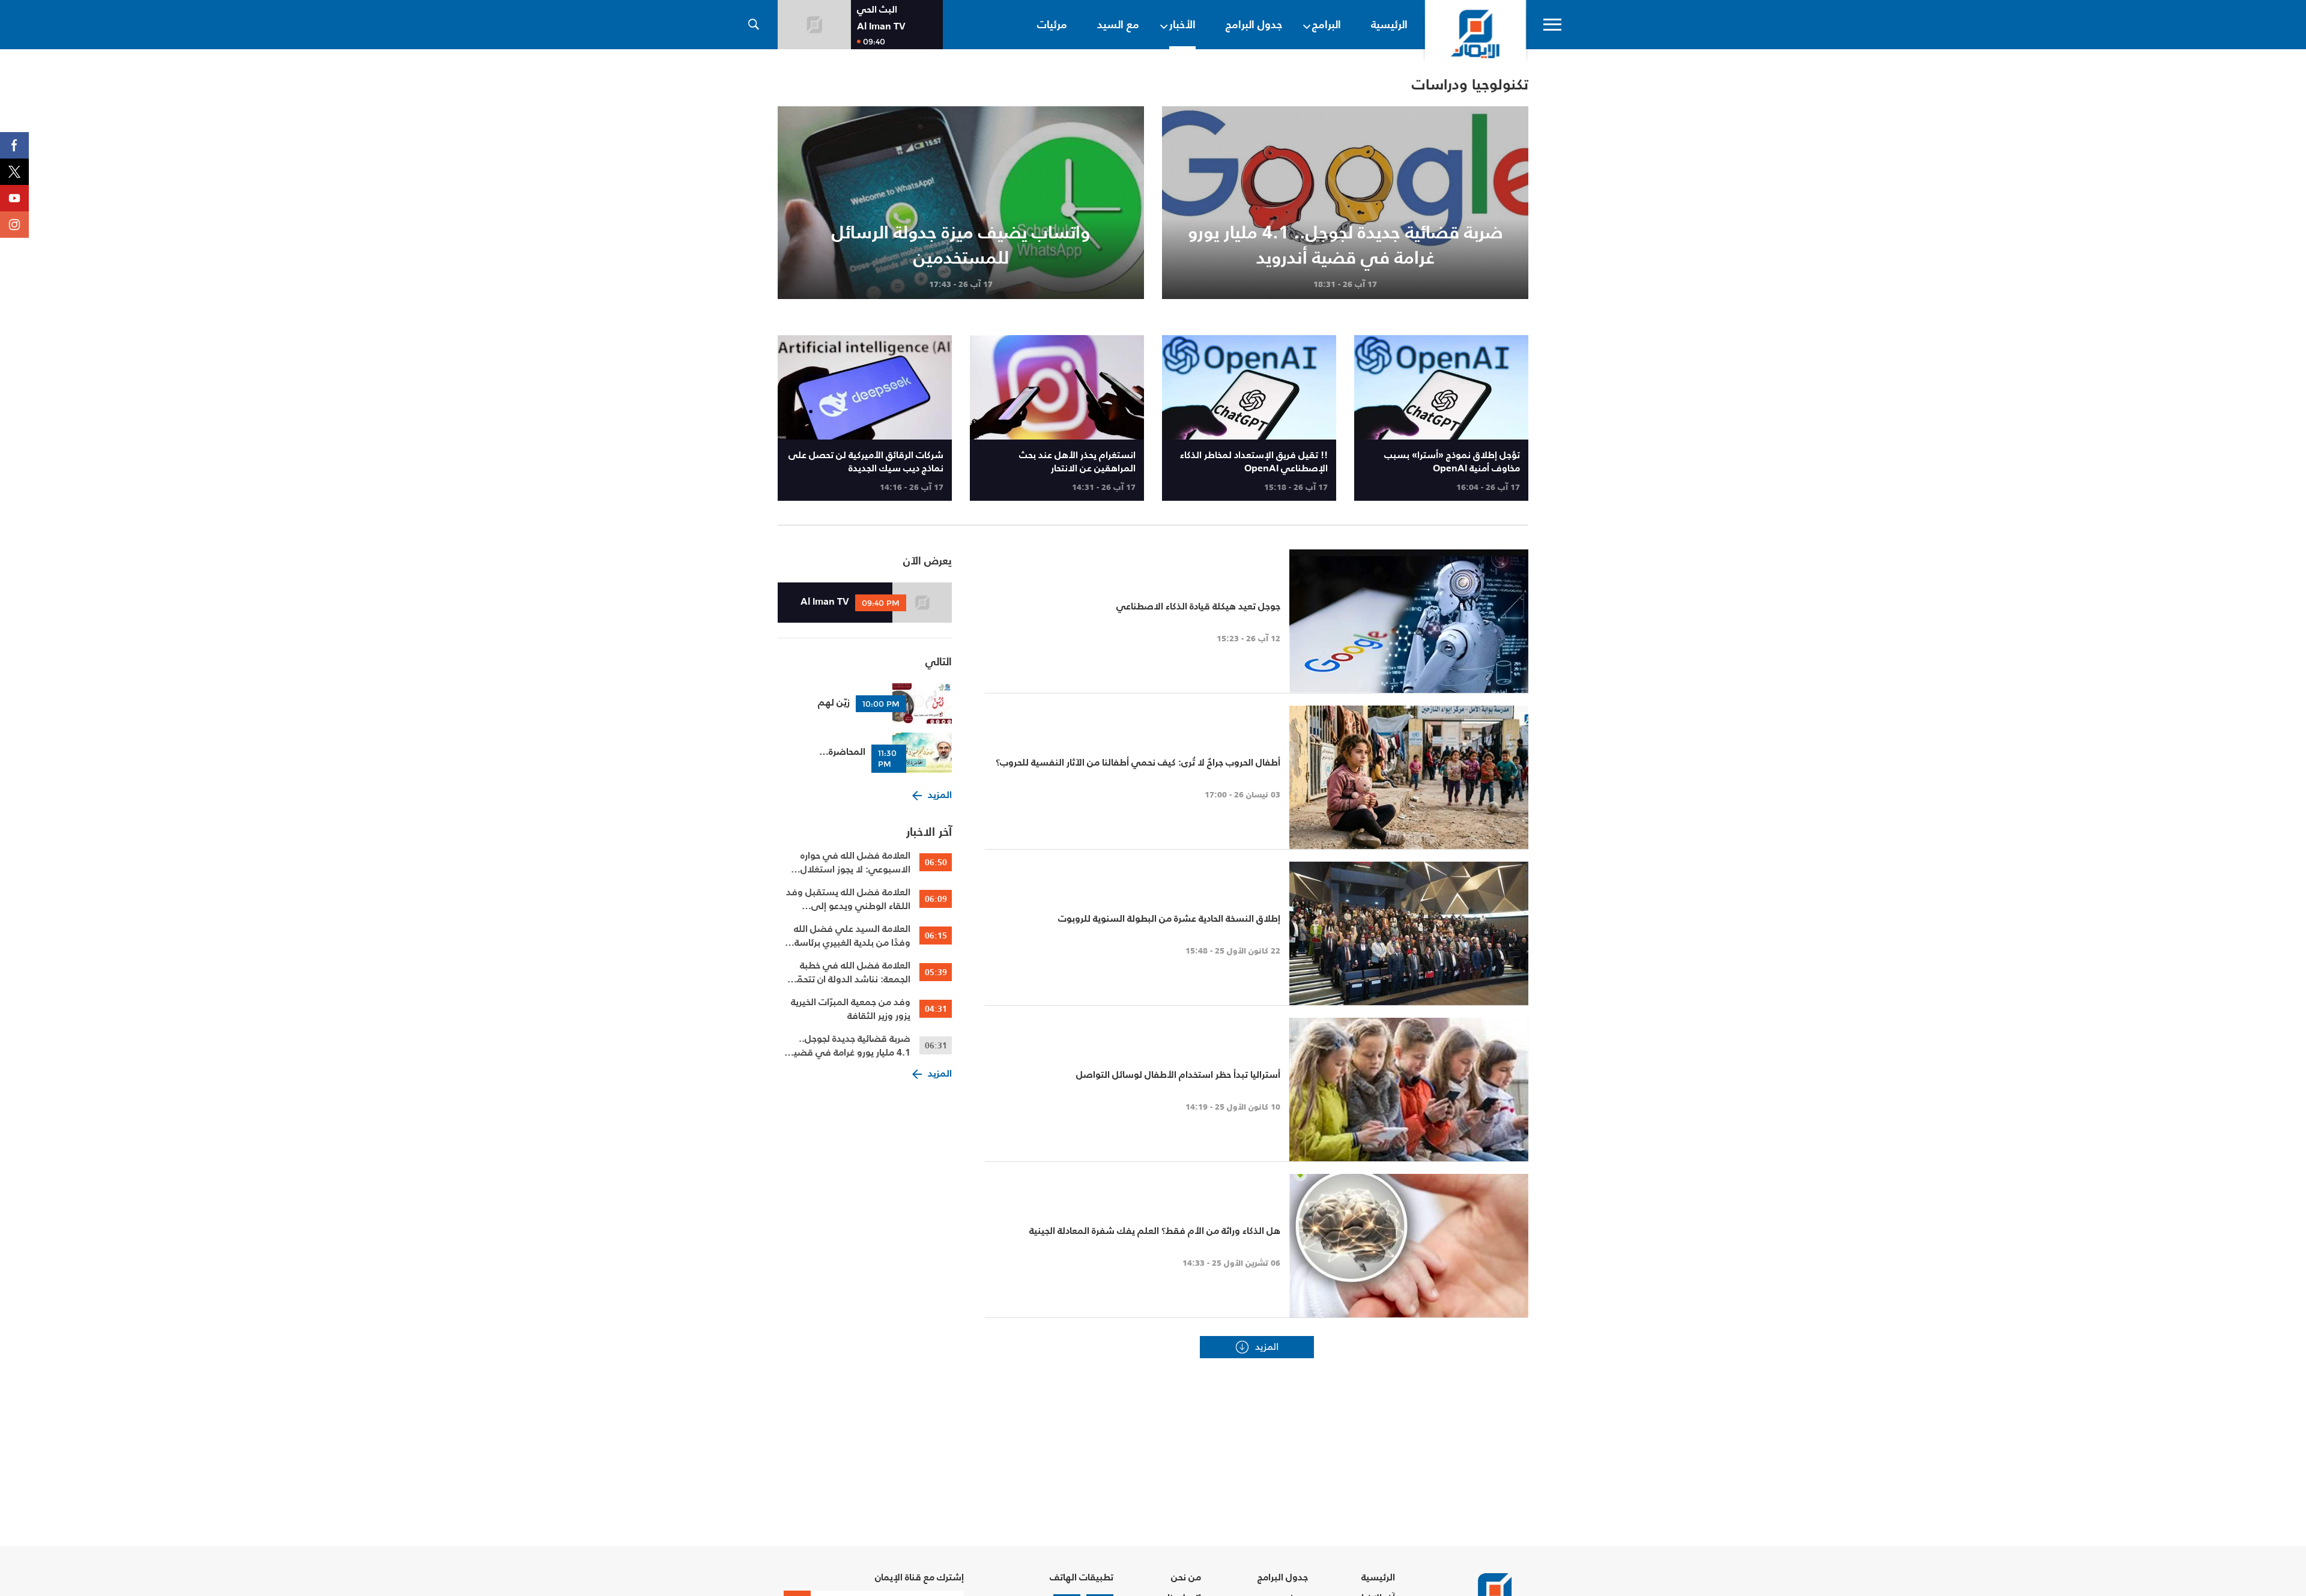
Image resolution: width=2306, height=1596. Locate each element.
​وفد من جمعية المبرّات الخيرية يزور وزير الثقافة (851, 1009)
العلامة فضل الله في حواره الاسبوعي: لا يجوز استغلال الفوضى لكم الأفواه (855, 862)
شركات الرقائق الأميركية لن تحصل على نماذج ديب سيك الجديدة (866, 461)
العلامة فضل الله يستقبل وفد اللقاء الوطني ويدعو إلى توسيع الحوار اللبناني (848, 899)
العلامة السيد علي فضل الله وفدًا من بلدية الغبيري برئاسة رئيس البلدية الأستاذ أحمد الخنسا (852, 936)
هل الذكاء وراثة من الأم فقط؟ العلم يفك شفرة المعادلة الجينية (1155, 1230)
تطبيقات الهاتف (1082, 1577)
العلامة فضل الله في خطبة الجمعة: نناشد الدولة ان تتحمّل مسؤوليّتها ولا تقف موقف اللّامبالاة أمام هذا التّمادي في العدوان (850, 972)
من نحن (1186, 1577)
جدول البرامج (1283, 1577)
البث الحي (877, 9)
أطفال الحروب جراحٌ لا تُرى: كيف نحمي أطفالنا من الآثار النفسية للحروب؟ (1138, 762)
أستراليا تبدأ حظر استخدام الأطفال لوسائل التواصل (1178, 1074)
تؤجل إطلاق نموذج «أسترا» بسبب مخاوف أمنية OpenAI (1452, 461)
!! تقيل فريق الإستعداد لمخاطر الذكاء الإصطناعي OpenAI (1254, 461)
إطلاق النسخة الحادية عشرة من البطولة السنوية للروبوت (1169, 918)
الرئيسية (1378, 1577)
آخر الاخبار (929, 832)
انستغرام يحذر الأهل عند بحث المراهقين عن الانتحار (1077, 461)
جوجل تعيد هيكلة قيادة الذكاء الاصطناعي (1198, 606)
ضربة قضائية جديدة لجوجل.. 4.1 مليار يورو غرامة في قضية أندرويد (850, 1045)
